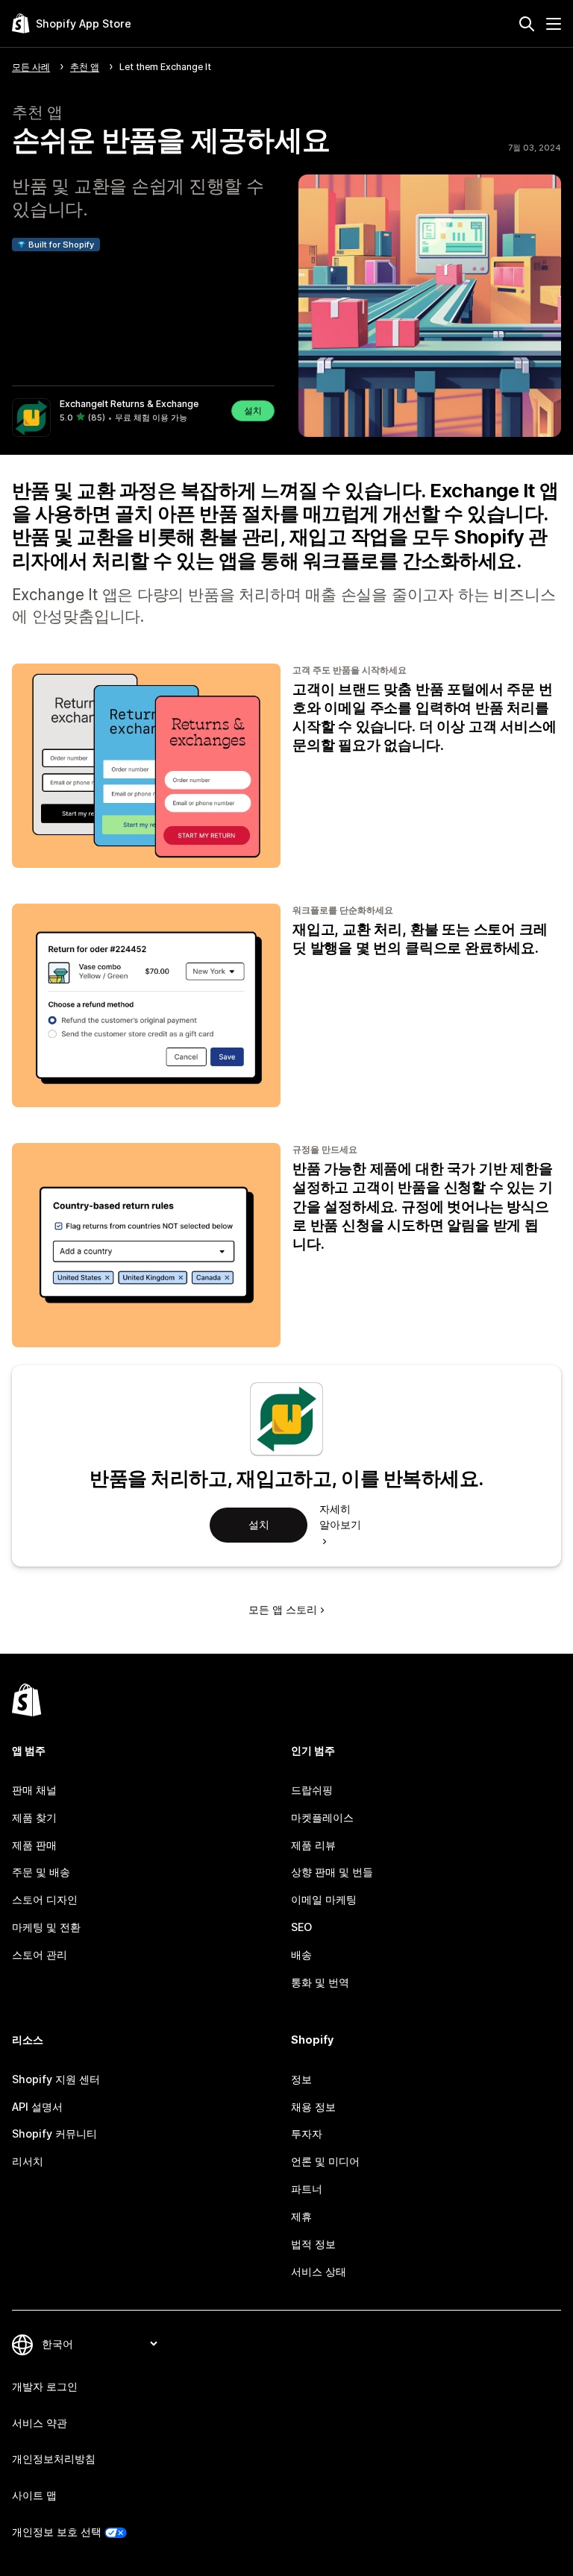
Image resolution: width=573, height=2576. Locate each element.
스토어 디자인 (45, 1899)
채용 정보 (313, 2107)
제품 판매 (34, 1845)
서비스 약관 (40, 2423)
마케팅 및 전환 (46, 1927)
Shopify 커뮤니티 (54, 2133)
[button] (143, 418)
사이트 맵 (34, 2495)
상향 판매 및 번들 (332, 1872)
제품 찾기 (34, 1817)
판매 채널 (34, 1790)
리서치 (28, 2161)
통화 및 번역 (320, 1982)
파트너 (307, 2189)
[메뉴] (554, 24)
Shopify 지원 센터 (56, 2079)
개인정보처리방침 (54, 2459)
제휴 (301, 2216)
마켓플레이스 (322, 1817)
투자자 (307, 2133)
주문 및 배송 (41, 1872)
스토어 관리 (40, 1955)
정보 (301, 2079)
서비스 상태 (319, 2271)
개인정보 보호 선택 (57, 2532)
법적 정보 (313, 2244)
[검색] (527, 24)
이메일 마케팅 (324, 1899)
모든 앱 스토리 (283, 1609)
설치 (253, 410)
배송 (301, 1955)
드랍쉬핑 (312, 1790)
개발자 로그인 (45, 2386)
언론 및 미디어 (325, 2161)
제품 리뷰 (313, 1845)
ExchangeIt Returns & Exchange (129, 404)
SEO (301, 1927)
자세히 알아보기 (340, 1517)
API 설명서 (37, 2107)
